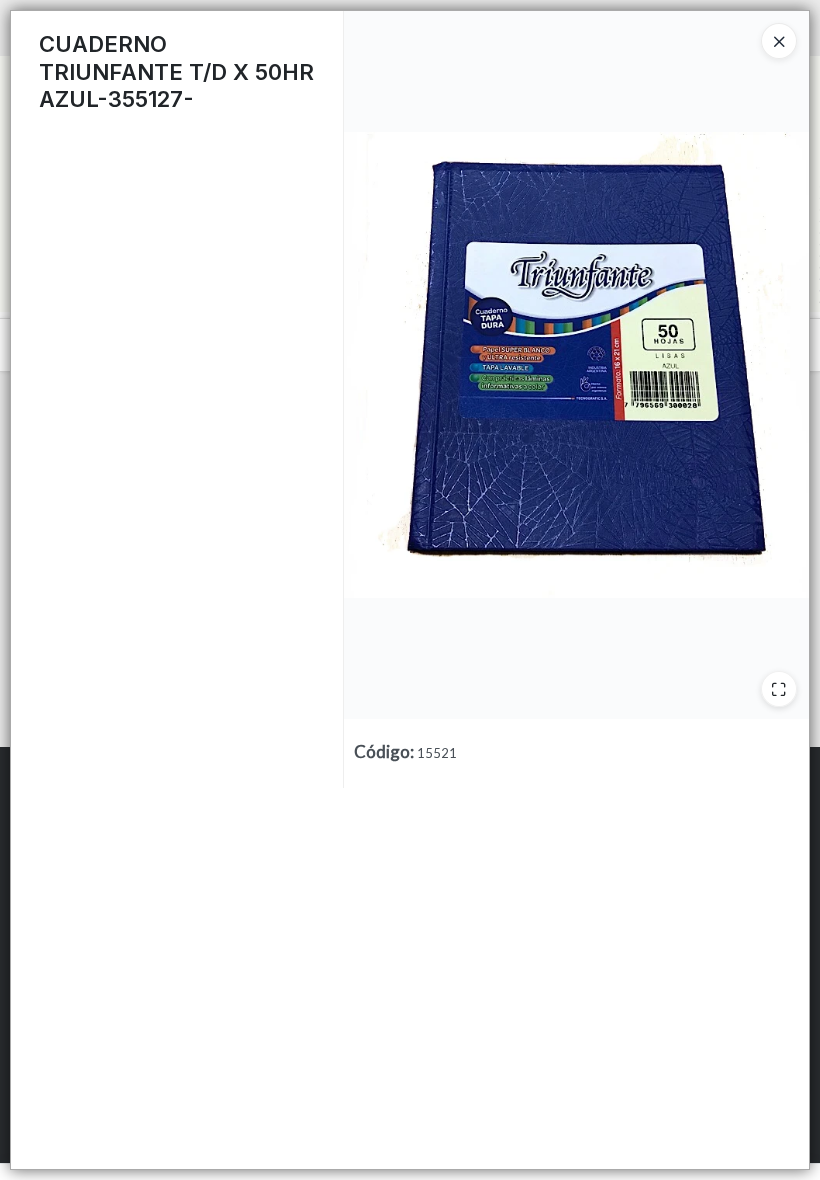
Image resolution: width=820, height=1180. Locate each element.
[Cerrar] (779, 41)
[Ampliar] (779, 689)
